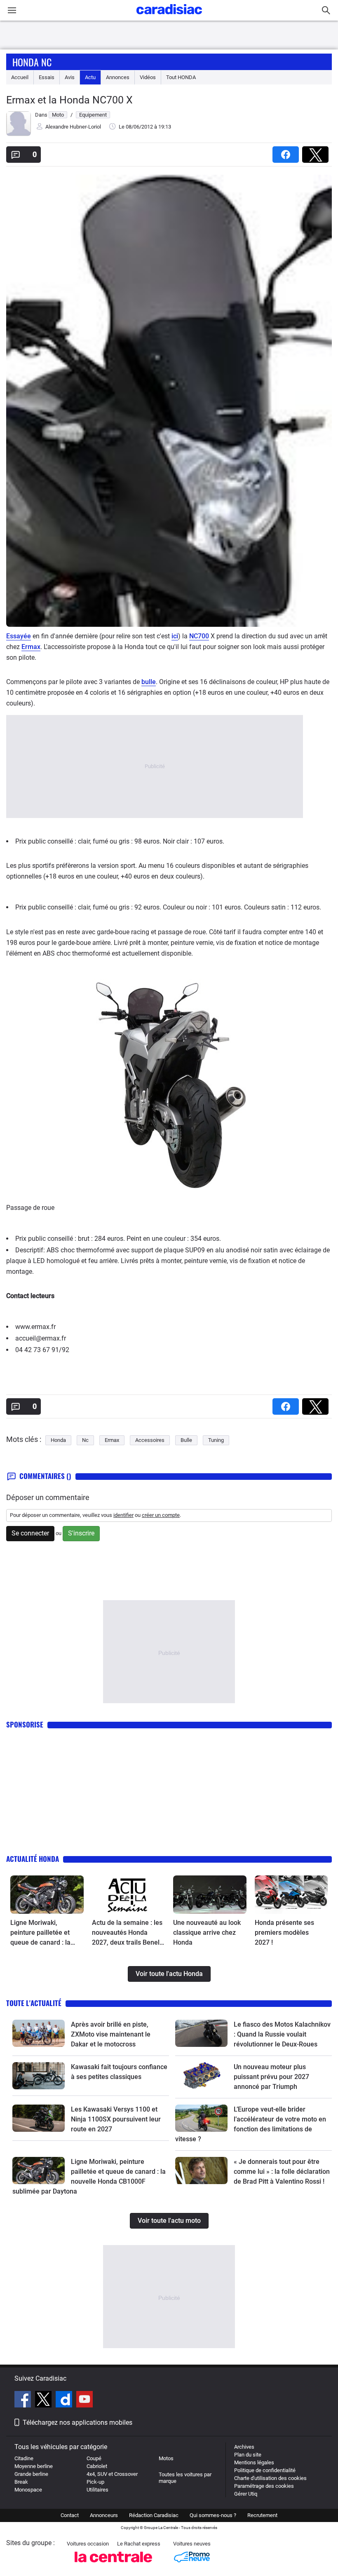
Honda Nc (32, 62)
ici (175, 636)
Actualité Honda (33, 1859)
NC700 (199, 636)
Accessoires (150, 1440)
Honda (58, 1440)
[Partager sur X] (317, 152)
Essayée (19, 636)
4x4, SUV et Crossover (112, 2474)
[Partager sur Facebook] (287, 152)
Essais (47, 77)
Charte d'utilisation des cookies (270, 2478)
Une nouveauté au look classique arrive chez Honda (207, 1933)
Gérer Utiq (246, 2494)
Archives (244, 2447)
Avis (70, 77)
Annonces (118, 77)
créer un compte (161, 1515)
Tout (181, 77)
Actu (90, 77)
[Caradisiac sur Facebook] (24, 2400)
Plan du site (248, 2455)
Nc (85, 1440)
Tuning (216, 1440)
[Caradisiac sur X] (44, 2400)
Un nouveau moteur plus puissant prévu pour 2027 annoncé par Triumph (271, 2077)
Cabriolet (97, 2466)
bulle (149, 682)
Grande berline (31, 2474)
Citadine (24, 2458)
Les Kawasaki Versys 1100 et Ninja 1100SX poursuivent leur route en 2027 (116, 2119)
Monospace (28, 2490)
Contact (70, 2515)
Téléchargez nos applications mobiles (77, 2422)
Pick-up (95, 2482)
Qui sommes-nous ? (213, 2515)
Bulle (186, 1440)
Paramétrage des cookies (264, 2486)
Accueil (20, 77)
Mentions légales (254, 2462)
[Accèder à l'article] (47, 1895)
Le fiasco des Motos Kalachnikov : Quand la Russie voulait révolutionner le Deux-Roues (282, 2034)
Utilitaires (97, 2490)
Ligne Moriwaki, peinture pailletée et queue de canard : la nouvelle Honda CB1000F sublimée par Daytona (44, 1933)
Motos (166, 2458)
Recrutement (262, 2515)
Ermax (31, 647)
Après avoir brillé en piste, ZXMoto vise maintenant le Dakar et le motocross (111, 2034)
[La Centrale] (113, 2565)
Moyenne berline (34, 2466)
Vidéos (148, 77)
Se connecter (30, 1533)
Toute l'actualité (34, 2003)
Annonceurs (104, 2515)
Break (21, 2482)
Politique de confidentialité (265, 2470)
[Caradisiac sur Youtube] (84, 2400)
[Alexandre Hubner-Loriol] (19, 134)
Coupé (94, 2458)
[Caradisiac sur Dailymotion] (65, 2400)
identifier (123, 1515)
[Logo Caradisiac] (169, 17)
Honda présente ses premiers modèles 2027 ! (284, 1933)
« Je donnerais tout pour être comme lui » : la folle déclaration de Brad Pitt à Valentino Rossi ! (282, 2172)
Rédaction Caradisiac (154, 2515)
